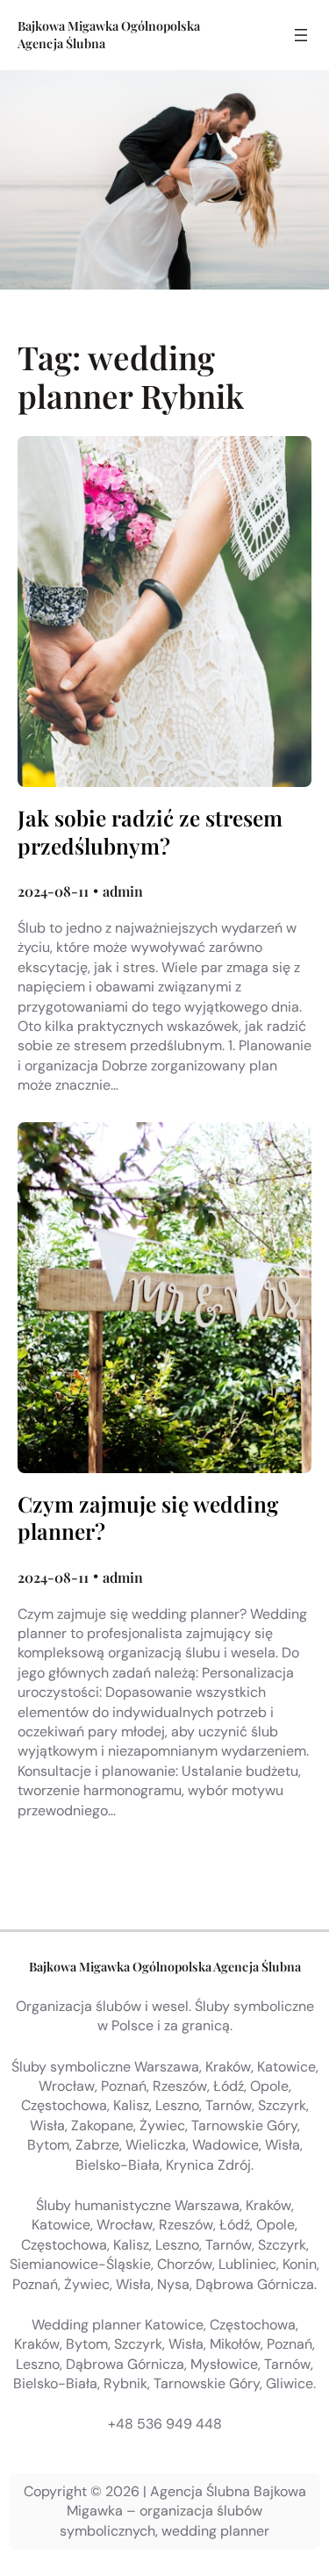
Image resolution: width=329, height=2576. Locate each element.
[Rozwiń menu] (301, 35)
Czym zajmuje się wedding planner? (148, 1518)
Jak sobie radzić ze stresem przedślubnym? (150, 832)
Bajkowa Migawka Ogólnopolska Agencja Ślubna (165, 1967)
